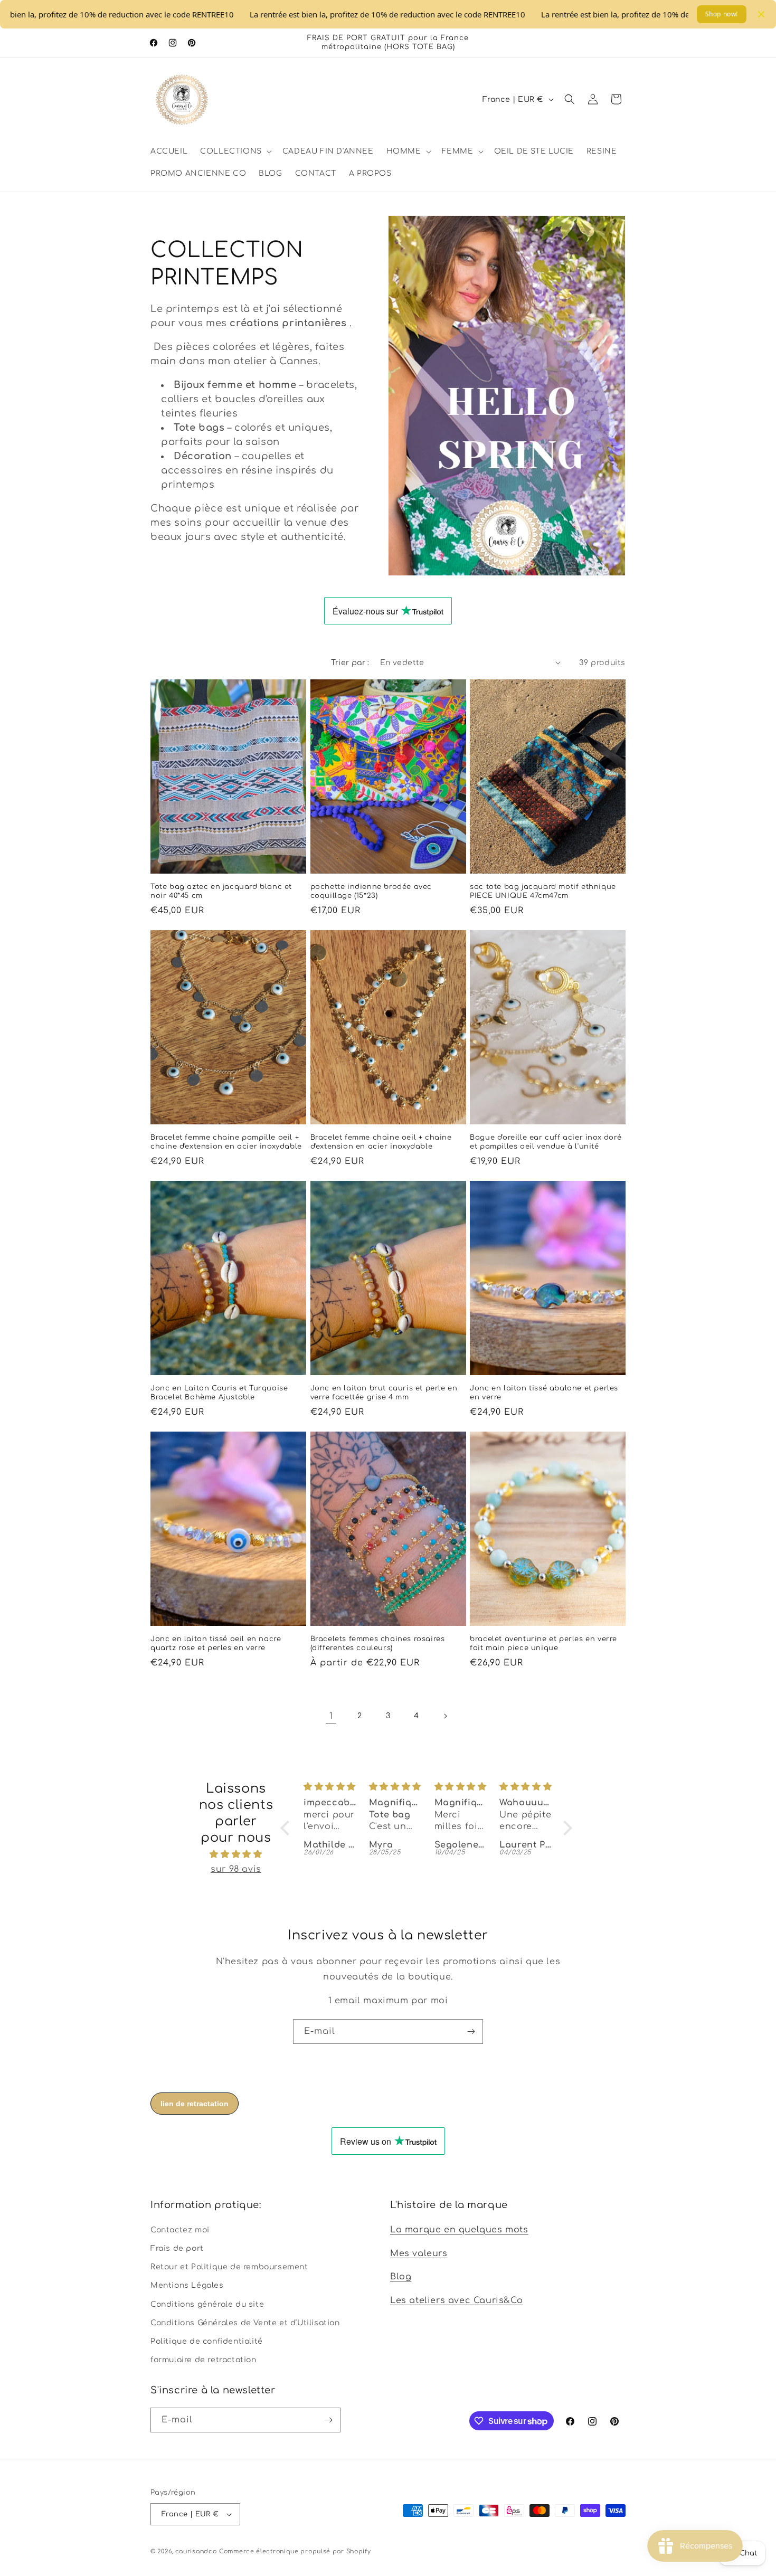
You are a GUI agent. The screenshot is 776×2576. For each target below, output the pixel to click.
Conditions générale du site (207, 2304)
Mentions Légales (187, 2285)
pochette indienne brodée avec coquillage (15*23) (371, 891)
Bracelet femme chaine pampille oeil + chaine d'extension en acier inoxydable (226, 1142)
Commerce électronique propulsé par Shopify (295, 2551)
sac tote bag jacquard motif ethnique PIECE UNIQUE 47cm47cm (543, 891)
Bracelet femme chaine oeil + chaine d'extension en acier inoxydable (381, 1142)
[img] (236, 1854)
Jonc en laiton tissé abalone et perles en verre (544, 1393)
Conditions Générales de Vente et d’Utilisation (245, 2322)
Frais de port (177, 2248)
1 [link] (331, 1716)
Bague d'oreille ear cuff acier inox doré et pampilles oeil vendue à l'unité (546, 1142)
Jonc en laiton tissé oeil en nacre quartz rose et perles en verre (216, 1644)
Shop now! (722, 14)
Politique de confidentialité (207, 2341)
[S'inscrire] (471, 2032)
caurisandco (196, 2551)
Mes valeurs (419, 2253)
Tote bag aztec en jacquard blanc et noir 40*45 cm (221, 891)
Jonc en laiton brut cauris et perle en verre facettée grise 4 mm (384, 1393)
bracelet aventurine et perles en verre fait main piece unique (543, 1644)
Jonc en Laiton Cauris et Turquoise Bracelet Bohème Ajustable (219, 1393)
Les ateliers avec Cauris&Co (456, 2300)
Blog (401, 2277)
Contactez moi (180, 2229)
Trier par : (350, 663)
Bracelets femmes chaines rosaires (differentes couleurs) (378, 1644)
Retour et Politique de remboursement (229, 2266)
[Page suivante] (445, 1716)
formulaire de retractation (204, 2359)
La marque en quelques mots (459, 2229)
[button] (235, 151)
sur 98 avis (236, 1870)
